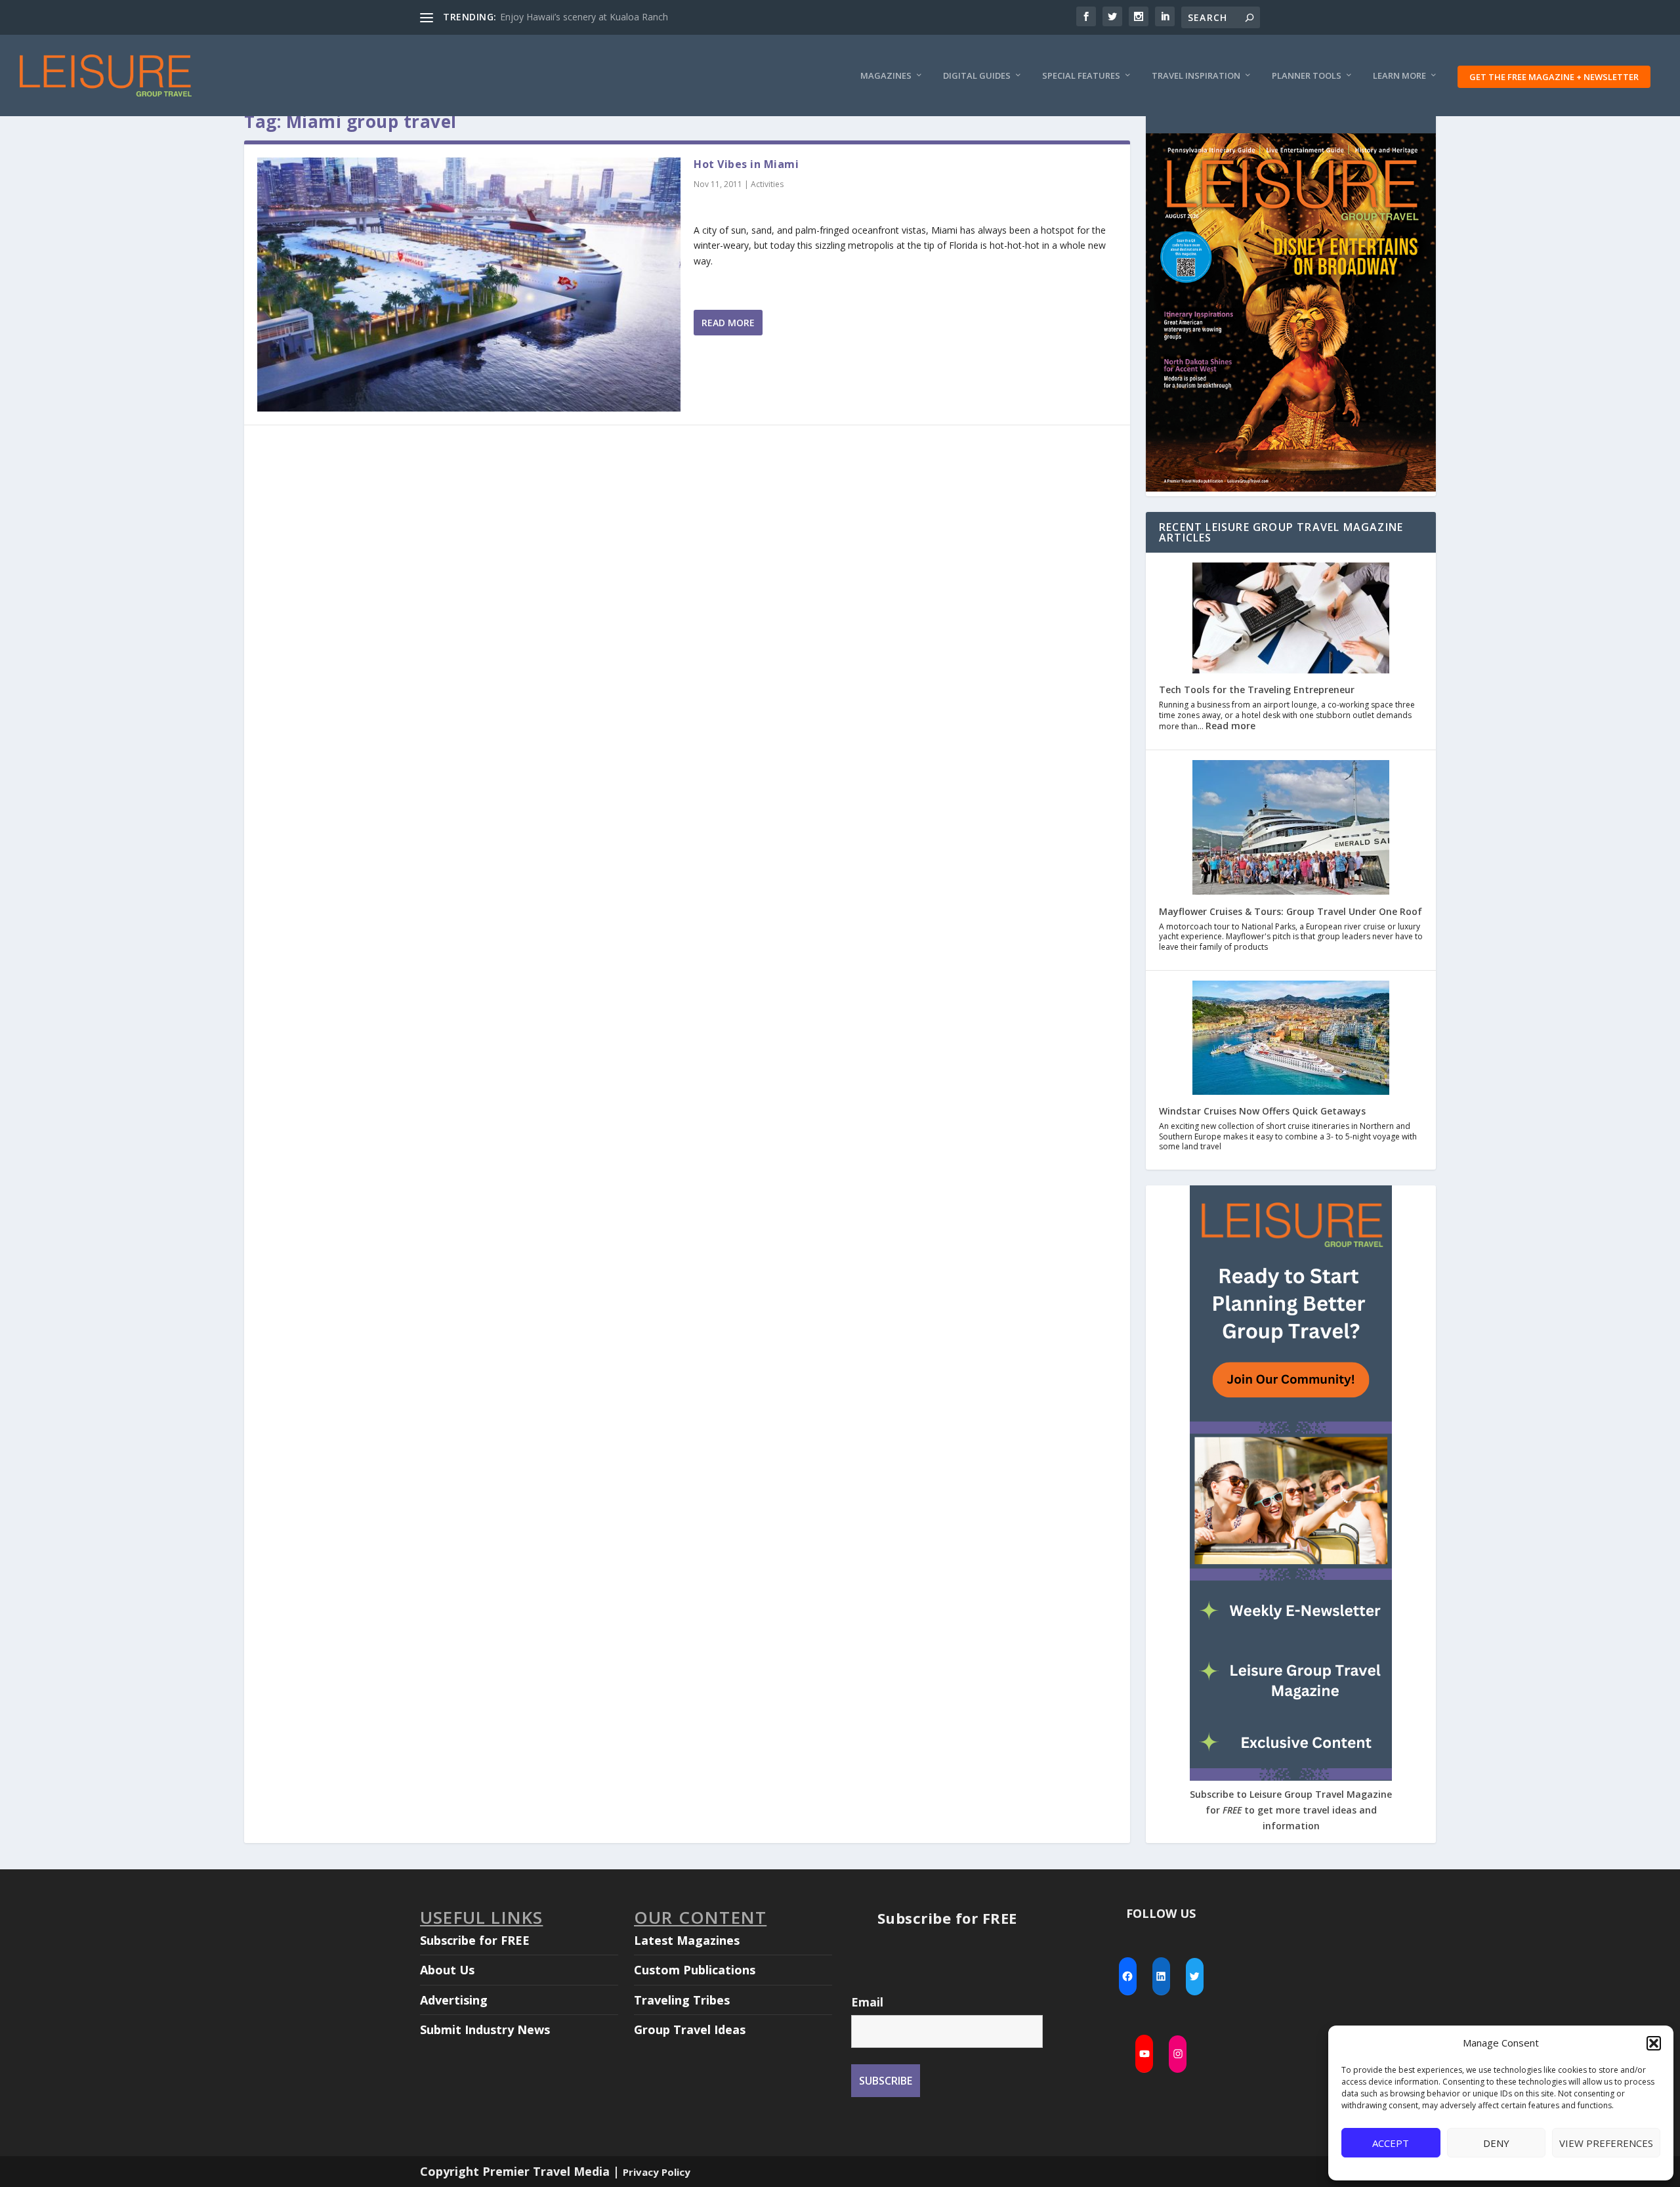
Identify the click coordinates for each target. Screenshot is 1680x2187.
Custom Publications (695, 1970)
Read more (1230, 726)
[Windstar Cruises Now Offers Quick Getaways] (1291, 1039)
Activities (767, 184)
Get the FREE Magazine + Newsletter (1554, 77)
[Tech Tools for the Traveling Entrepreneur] (1291, 619)
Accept (1391, 2143)
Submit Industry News (485, 2029)
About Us (447, 1970)
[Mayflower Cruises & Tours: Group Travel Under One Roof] (1291, 829)
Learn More (1399, 76)
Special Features (1081, 76)
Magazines (886, 76)
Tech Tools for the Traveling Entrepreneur (1257, 690)
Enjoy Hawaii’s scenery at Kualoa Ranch (584, 17)
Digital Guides (977, 76)
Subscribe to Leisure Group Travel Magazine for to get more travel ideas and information (1291, 1810)
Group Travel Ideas (690, 2029)
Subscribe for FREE (475, 1940)
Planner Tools (1307, 76)
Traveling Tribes (682, 2000)
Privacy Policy (657, 2172)
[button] (1654, 2043)
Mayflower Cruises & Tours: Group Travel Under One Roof (1291, 911)
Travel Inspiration (1196, 76)
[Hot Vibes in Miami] (469, 285)
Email (867, 2002)
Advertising (454, 2000)
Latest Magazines (687, 1940)
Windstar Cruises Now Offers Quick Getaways (1262, 1111)
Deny (1496, 2143)
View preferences (1606, 2143)
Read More (728, 323)
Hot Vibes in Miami (746, 164)
